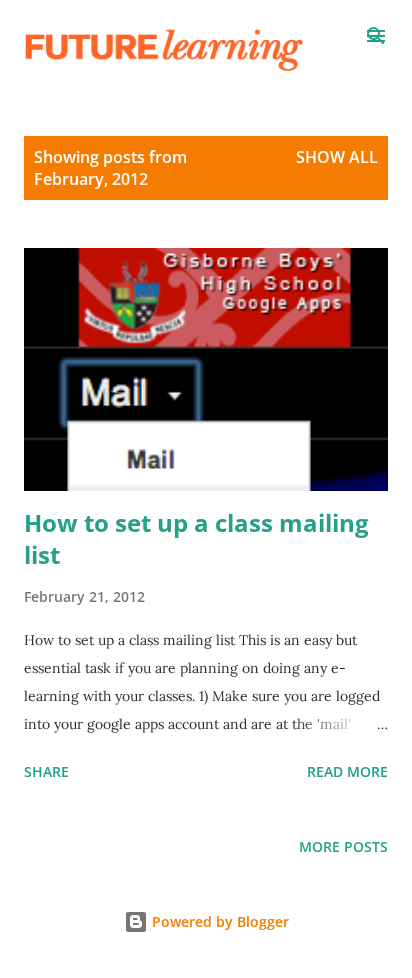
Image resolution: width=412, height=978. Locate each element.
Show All (337, 157)
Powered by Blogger (218, 921)
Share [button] (46, 771)
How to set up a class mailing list (196, 538)
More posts (343, 846)
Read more (347, 771)
